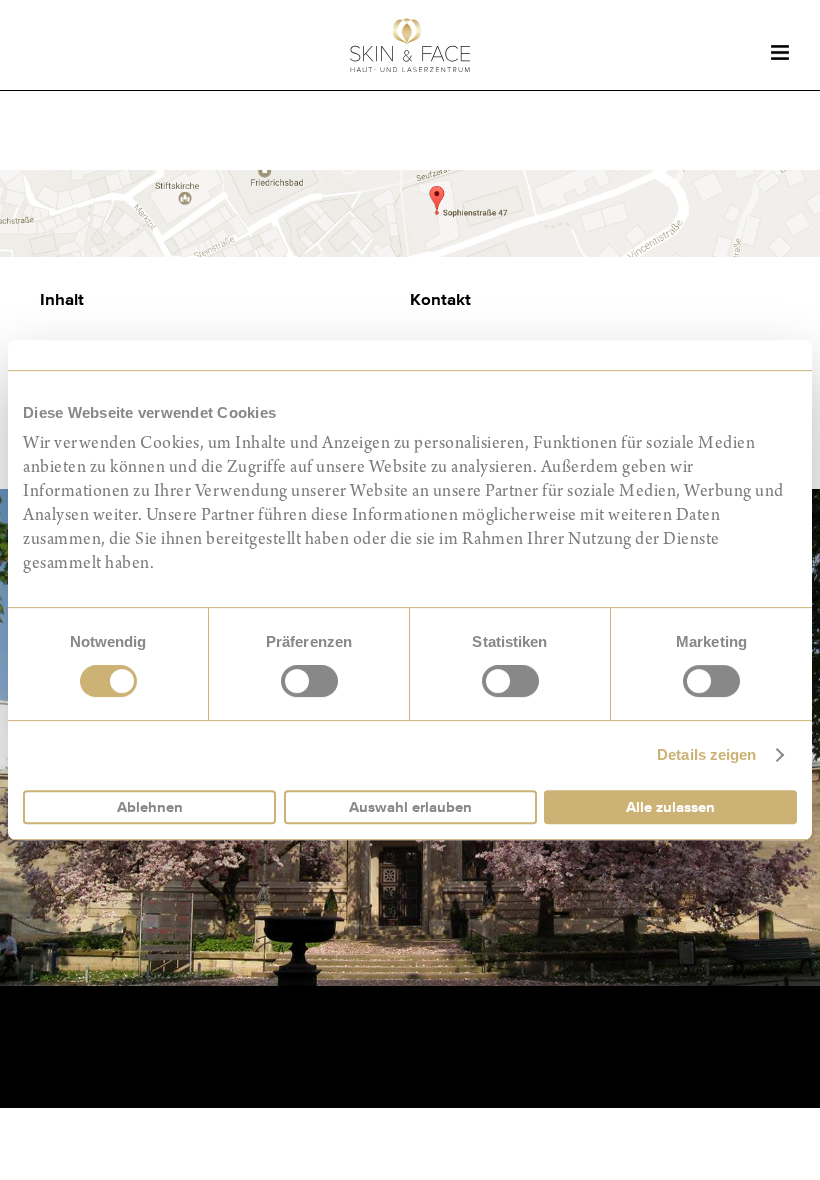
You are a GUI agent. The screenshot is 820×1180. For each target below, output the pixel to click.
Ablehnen (150, 807)
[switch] (309, 681)
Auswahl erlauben (410, 807)
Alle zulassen (670, 807)
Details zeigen (706, 754)
